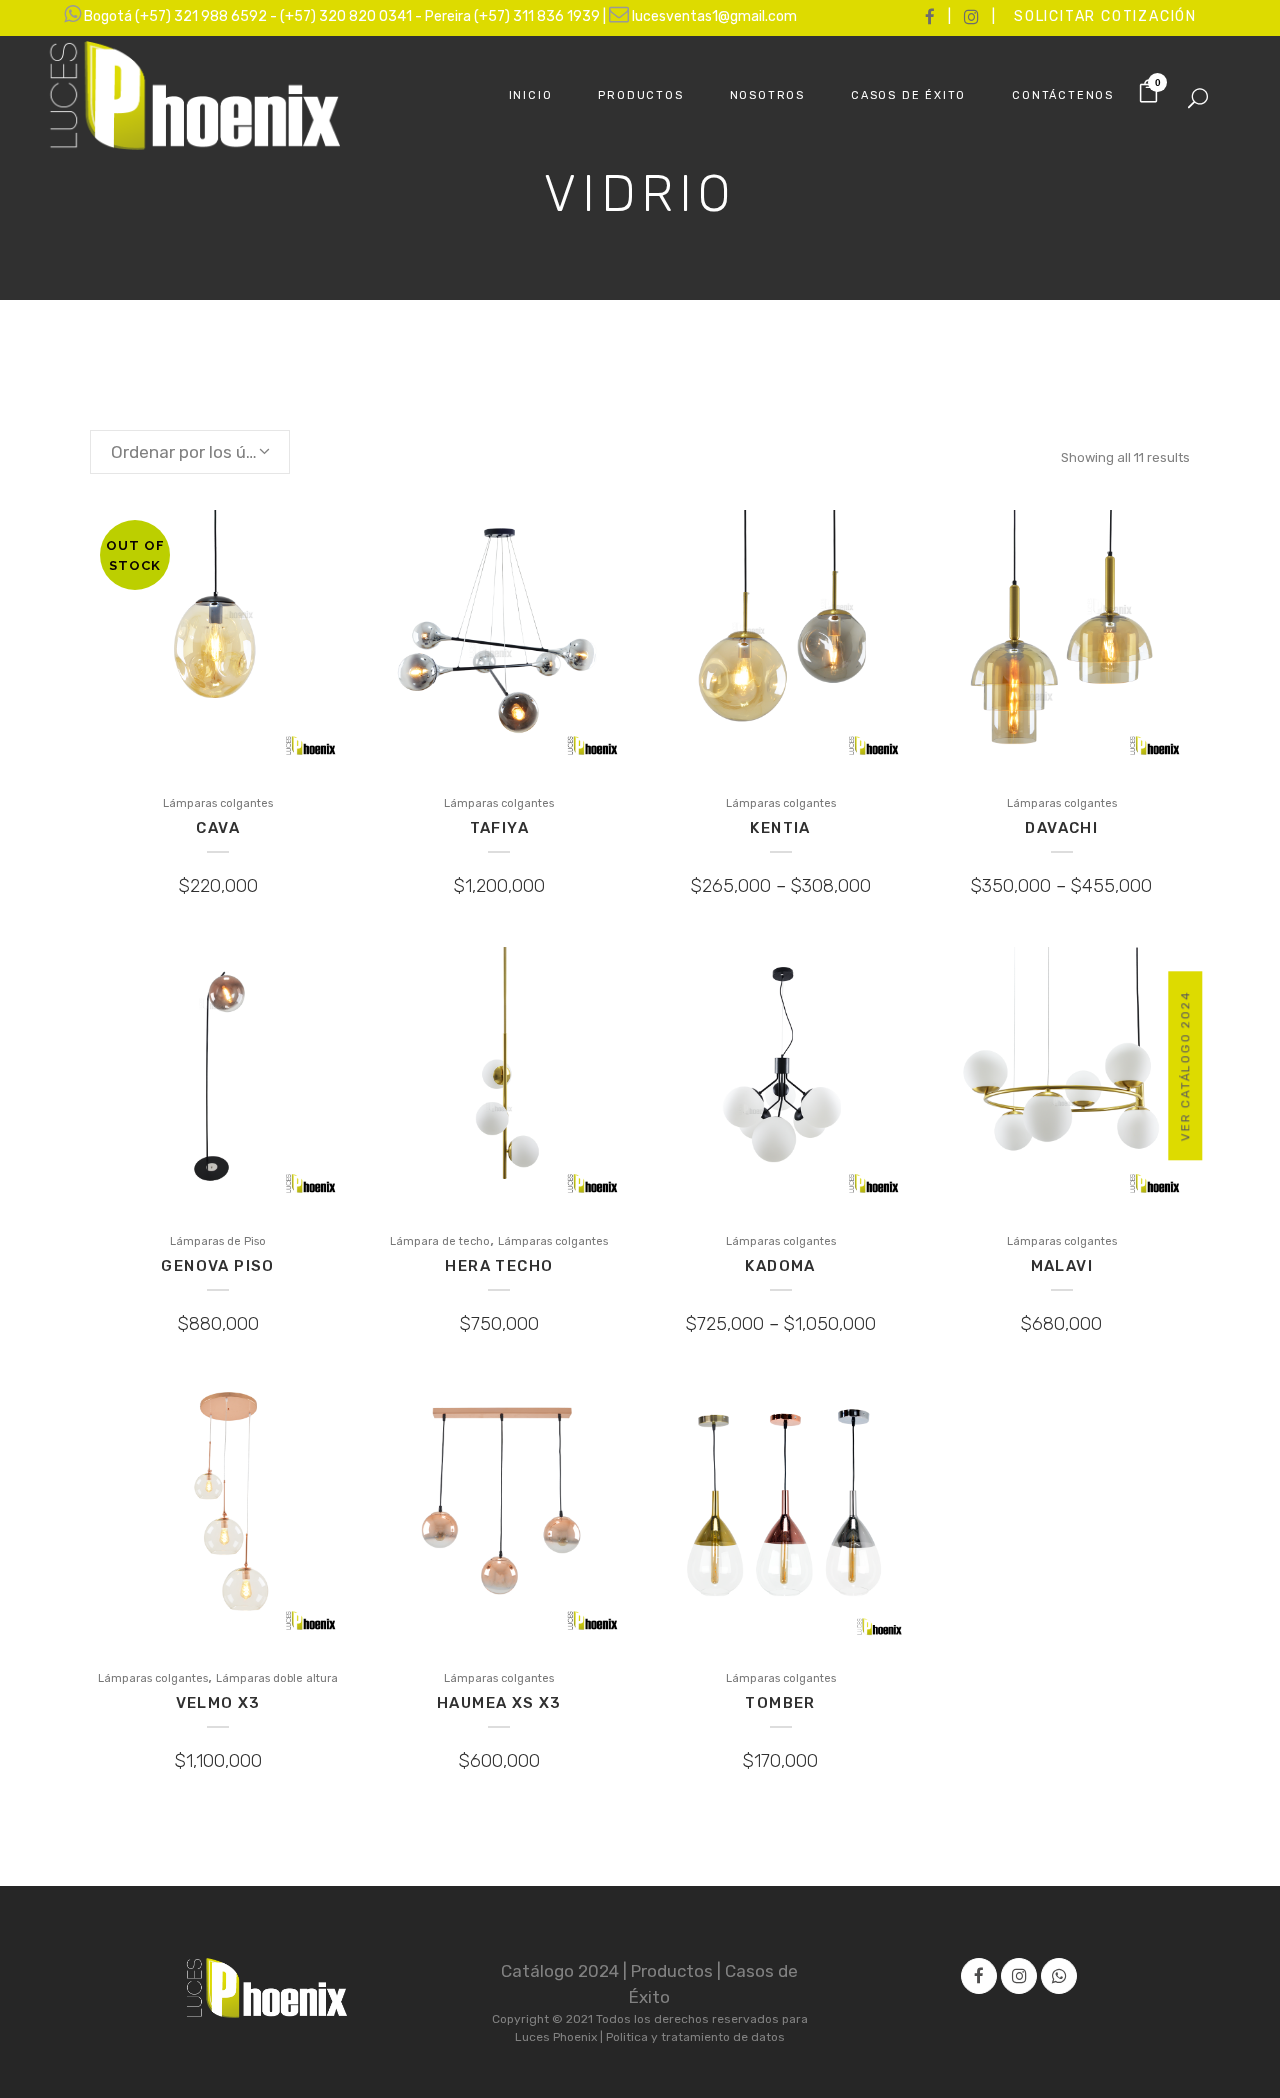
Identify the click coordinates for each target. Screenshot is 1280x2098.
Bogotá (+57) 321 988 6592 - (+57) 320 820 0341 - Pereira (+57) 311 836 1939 (343, 16)
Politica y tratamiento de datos (695, 2037)
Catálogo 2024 (562, 1971)
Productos (674, 1971)
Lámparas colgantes (218, 803)
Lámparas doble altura (277, 1678)
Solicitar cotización (1105, 16)
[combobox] (190, 452)
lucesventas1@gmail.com (714, 16)
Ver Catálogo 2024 (1186, 1066)
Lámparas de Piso (218, 1241)
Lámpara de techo (440, 1241)
